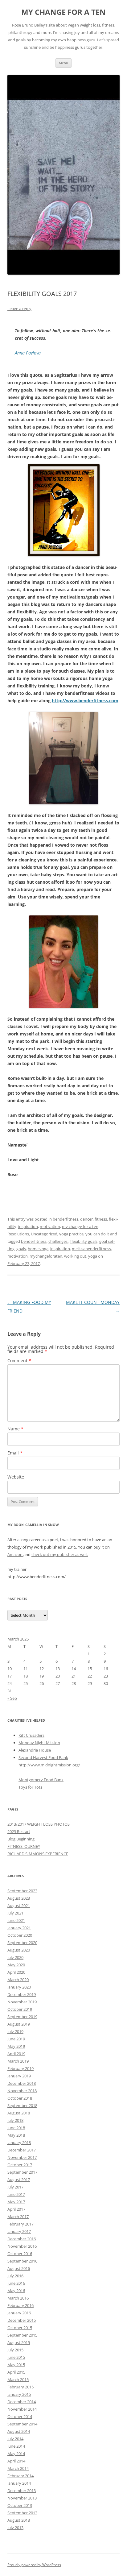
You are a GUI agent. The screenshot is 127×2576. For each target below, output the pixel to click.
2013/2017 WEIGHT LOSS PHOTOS (39, 1824)
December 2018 (22, 2083)
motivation (50, 1226)
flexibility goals (84, 1241)
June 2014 (16, 2446)
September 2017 (22, 2172)
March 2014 (18, 2468)
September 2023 (22, 1891)
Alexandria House (35, 1750)
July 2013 (15, 2528)
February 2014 (20, 2476)
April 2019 (16, 2054)
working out (75, 1256)
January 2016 (19, 2313)
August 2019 (19, 2024)
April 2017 (16, 2209)
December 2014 (22, 2402)
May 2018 (16, 2135)
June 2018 (16, 2128)
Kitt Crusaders (31, 1735)
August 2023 (19, 1898)
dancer (86, 1219)
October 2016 (20, 2254)
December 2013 (22, 2491)
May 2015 (16, 2365)
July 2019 (15, 2031)
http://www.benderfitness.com (85, 701)
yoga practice (71, 1234)
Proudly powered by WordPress (34, 2565)
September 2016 (22, 2261)
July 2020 (15, 1957)
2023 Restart (19, 1831)
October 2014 (20, 2416)
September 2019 (22, 2017)
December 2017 (22, 2150)
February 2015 (20, 2387)
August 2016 (19, 2268)
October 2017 (20, 2165)
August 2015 (19, 2342)
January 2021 (19, 1928)
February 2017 (20, 2224)
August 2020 (19, 1950)
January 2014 (19, 2483)
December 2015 (22, 2320)
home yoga (38, 1249)
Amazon (15, 1554)
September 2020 (22, 1943)
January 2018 (19, 2143)
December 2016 (22, 2239)
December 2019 (22, 1994)
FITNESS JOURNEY (24, 1846)
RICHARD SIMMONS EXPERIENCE (38, 1854)
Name (15, 1429)
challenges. (58, 1241)
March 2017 (18, 2217)
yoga (93, 1256)
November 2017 (22, 2157)
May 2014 (16, 2454)
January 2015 (19, 2394)
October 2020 (20, 1935)
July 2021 (15, 1913)
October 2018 (20, 2098)
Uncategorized (44, 1234)
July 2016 (15, 2276)
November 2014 (22, 2409)
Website (16, 1477)
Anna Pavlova (28, 353)
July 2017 (15, 2187)
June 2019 (16, 2039)
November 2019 (22, 2002)
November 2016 (22, 2246)
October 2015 (20, 2328)
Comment (19, 1361)
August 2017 (19, 2180)
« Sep (12, 1698)
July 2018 (15, 2120)
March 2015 (18, 2379)
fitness (101, 1219)
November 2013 (22, 2498)
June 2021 (16, 1920)
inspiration (28, 1226)
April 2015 (16, 2372)
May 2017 (16, 2202)
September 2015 (22, 2335)
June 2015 (16, 2357)
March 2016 (18, 2298)
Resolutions (18, 1234)
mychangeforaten (46, 1256)
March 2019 (18, 2061)
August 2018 (19, 2113)
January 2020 (19, 1987)
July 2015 (15, 2350)
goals (21, 1249)
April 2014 (16, 2461)
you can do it (97, 1234)
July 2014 (15, 2439)
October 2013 (20, 2505)
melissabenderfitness (91, 1249)
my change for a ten (80, 1226)
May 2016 (16, 2291)
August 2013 (19, 2520)
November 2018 (22, 2091)
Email (15, 1453)
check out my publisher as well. (60, 1554)
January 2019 (19, 2076)
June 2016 (16, 2283)
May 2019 (16, 2046)
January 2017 (19, 2231)
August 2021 (19, 1906)
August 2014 (19, 2431)
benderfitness (66, 1219)
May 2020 (16, 1965)
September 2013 (22, 2513)
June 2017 (16, 2194)
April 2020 (16, 1972)
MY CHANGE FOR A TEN (63, 12)
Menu (63, 63)
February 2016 (20, 2305)
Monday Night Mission (39, 1743)
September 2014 (22, 2424)
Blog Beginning (21, 1839)
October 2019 (20, 2009)
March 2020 (18, 1980)
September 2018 (22, 2105)
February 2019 (20, 2068)
